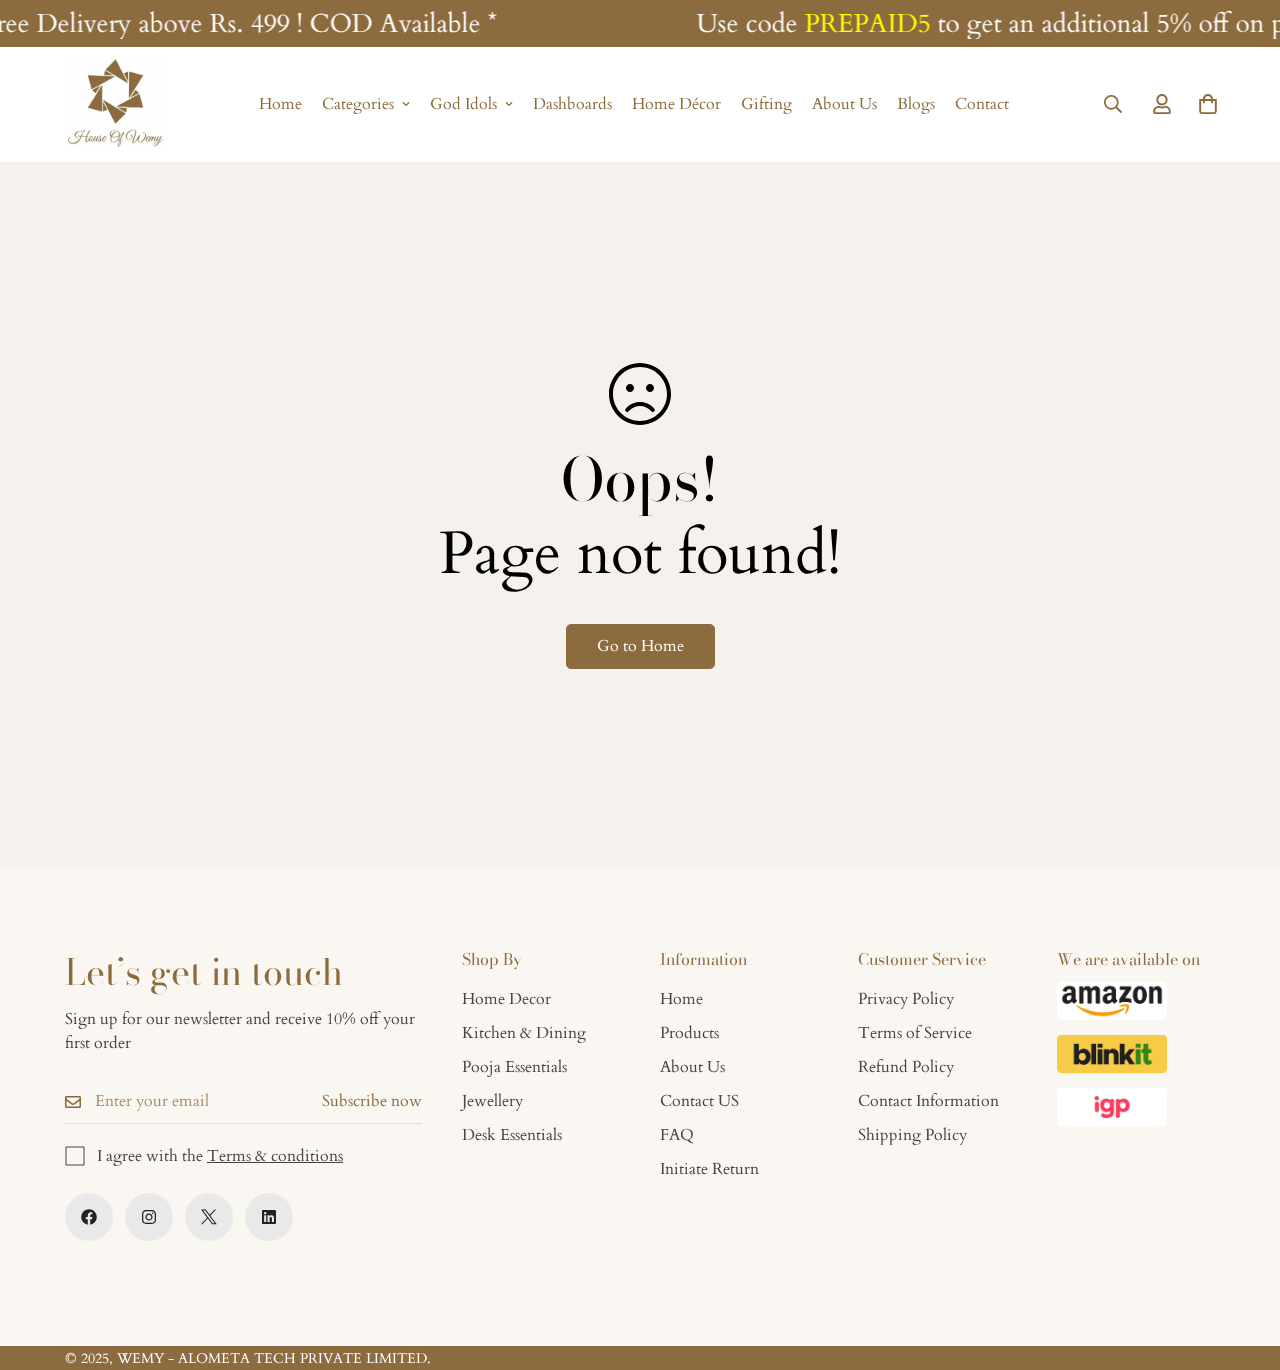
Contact (982, 105)
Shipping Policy (912, 1135)
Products (689, 1033)
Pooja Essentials (514, 1067)
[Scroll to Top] (1241, 1261)
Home (280, 105)
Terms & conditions (275, 1156)
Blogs (916, 105)
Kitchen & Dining (524, 1033)
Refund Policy (906, 1067)
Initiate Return (709, 1169)
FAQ (677, 1135)
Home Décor (676, 105)
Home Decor (506, 999)
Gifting (766, 105)
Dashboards (572, 105)
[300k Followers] (89, 1217)
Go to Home (640, 646)
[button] (1208, 105)
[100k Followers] (149, 1217)
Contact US (699, 1101)
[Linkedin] (269, 1217)
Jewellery (492, 1101)
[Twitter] (209, 1217)
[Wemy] (115, 104)
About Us (844, 105)
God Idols (463, 105)
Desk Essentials (512, 1135)
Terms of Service (915, 1033)
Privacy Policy (906, 999)
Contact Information (928, 1101)
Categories (358, 105)
